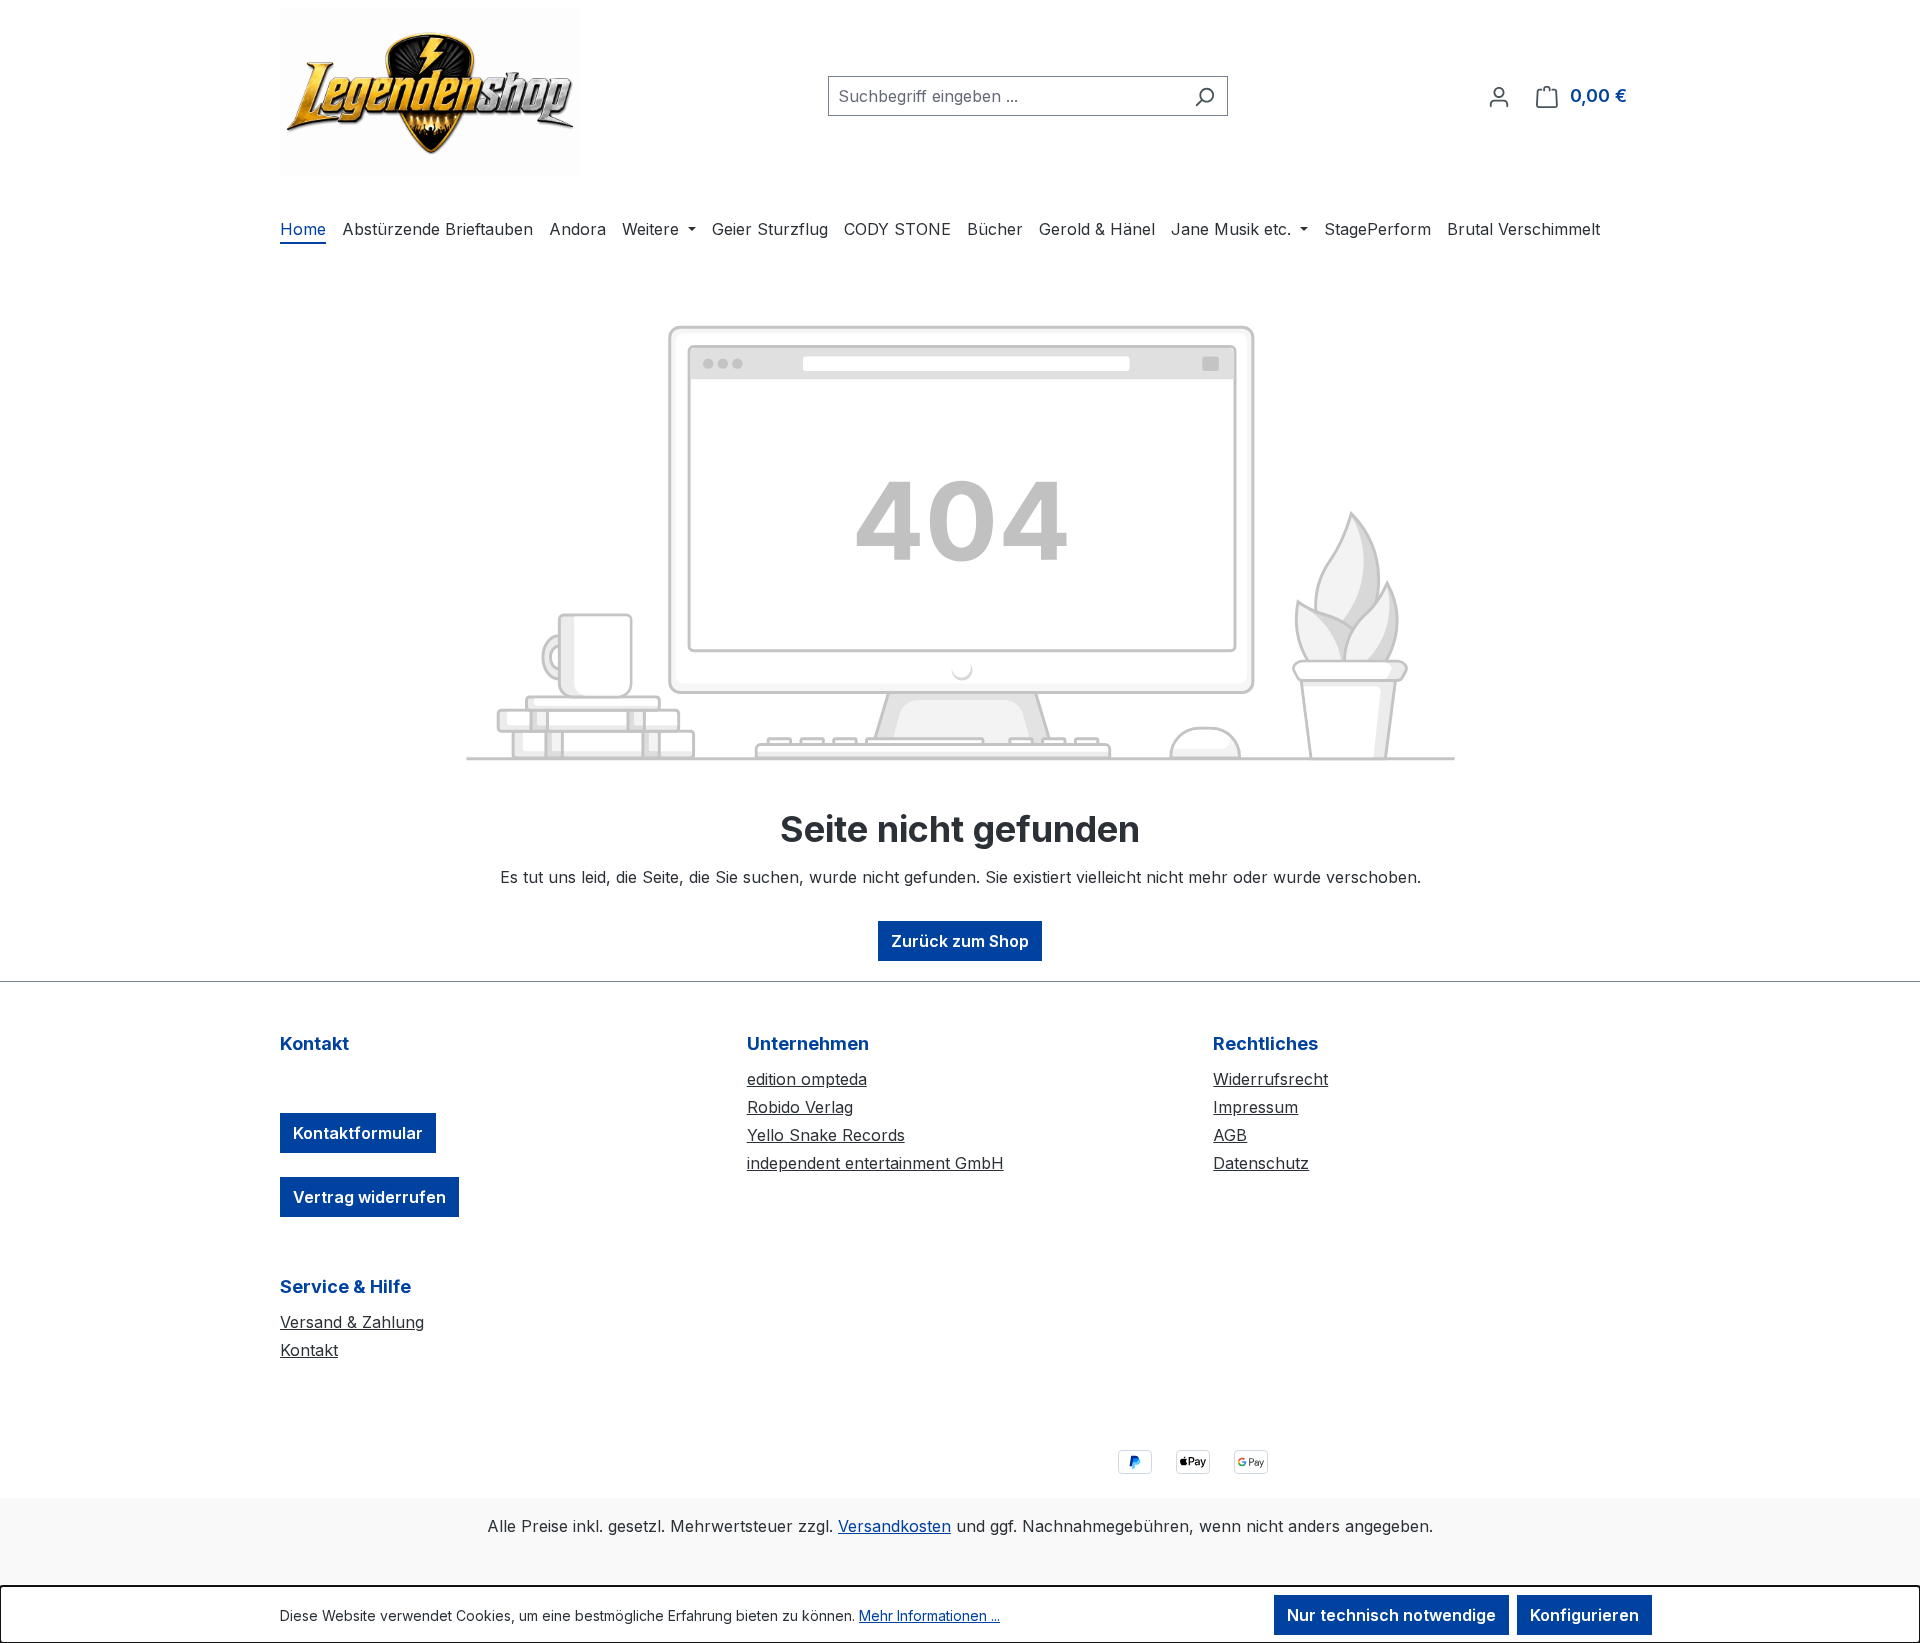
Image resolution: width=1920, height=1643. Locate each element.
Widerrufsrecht (1270, 1079)
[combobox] (1005, 96)
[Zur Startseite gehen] (430, 92)
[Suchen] (1204, 96)
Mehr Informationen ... (929, 1615)
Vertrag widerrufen (369, 1197)
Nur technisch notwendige (1391, 1615)
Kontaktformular (358, 1133)
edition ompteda (807, 1079)
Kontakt (309, 1350)
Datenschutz (1261, 1163)
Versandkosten (894, 1526)
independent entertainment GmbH (875, 1163)
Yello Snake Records (826, 1135)
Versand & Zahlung (352, 1322)
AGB (1230, 1135)
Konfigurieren (1584, 1615)
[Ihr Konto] (1499, 96)
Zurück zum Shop (960, 941)
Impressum (1255, 1107)
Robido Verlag (800, 1107)
